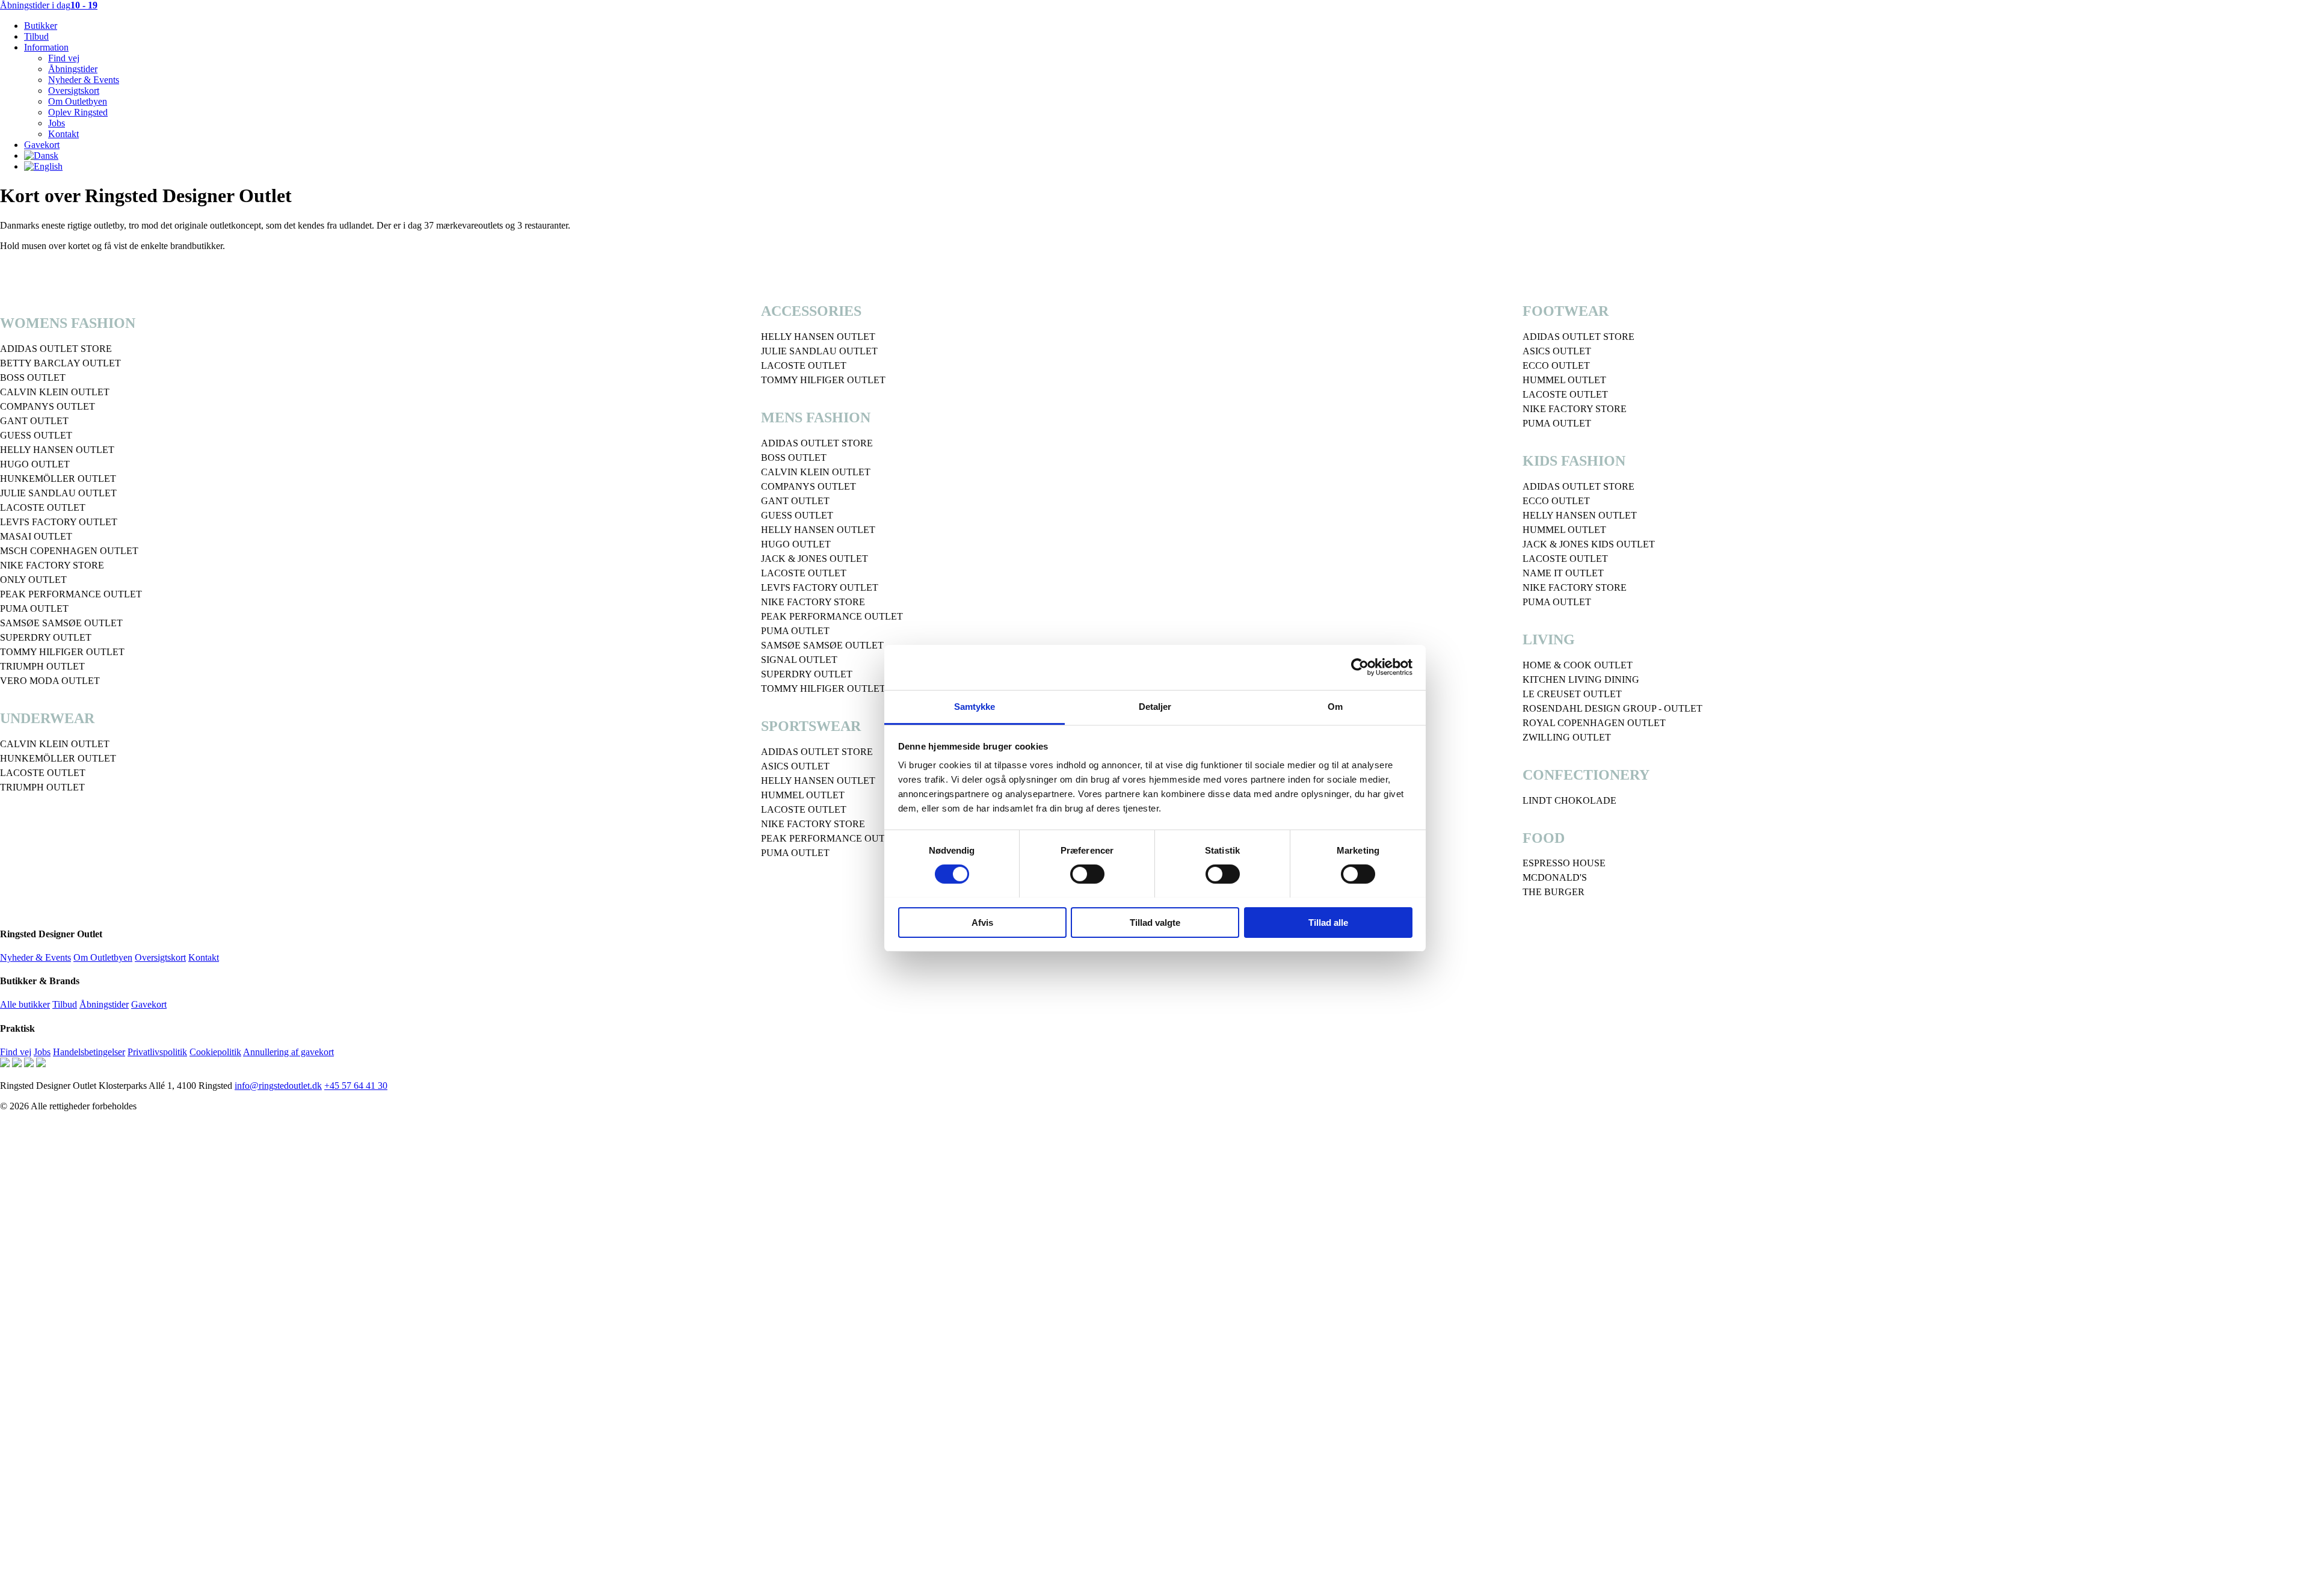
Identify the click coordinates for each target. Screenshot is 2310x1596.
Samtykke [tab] (975, 706)
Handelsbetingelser (89, 1052)
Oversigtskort (74, 91)
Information (46, 47)
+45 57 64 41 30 (356, 1086)
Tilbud (36, 36)
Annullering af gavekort (288, 1052)
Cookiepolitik (215, 1052)
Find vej (64, 58)
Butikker (41, 26)
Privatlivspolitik (157, 1052)
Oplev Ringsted (78, 112)
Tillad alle (1328, 922)
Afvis (982, 922)
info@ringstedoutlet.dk (278, 1086)
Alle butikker (25, 1004)
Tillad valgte (1155, 922)
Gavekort (42, 145)
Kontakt (63, 134)
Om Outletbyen (78, 101)
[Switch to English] (43, 166)
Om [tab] (1335, 706)
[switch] (1087, 874)
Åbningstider (73, 69)
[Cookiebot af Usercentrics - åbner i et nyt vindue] (1360, 667)
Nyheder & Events (84, 80)
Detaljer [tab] (1155, 706)
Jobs (57, 123)
